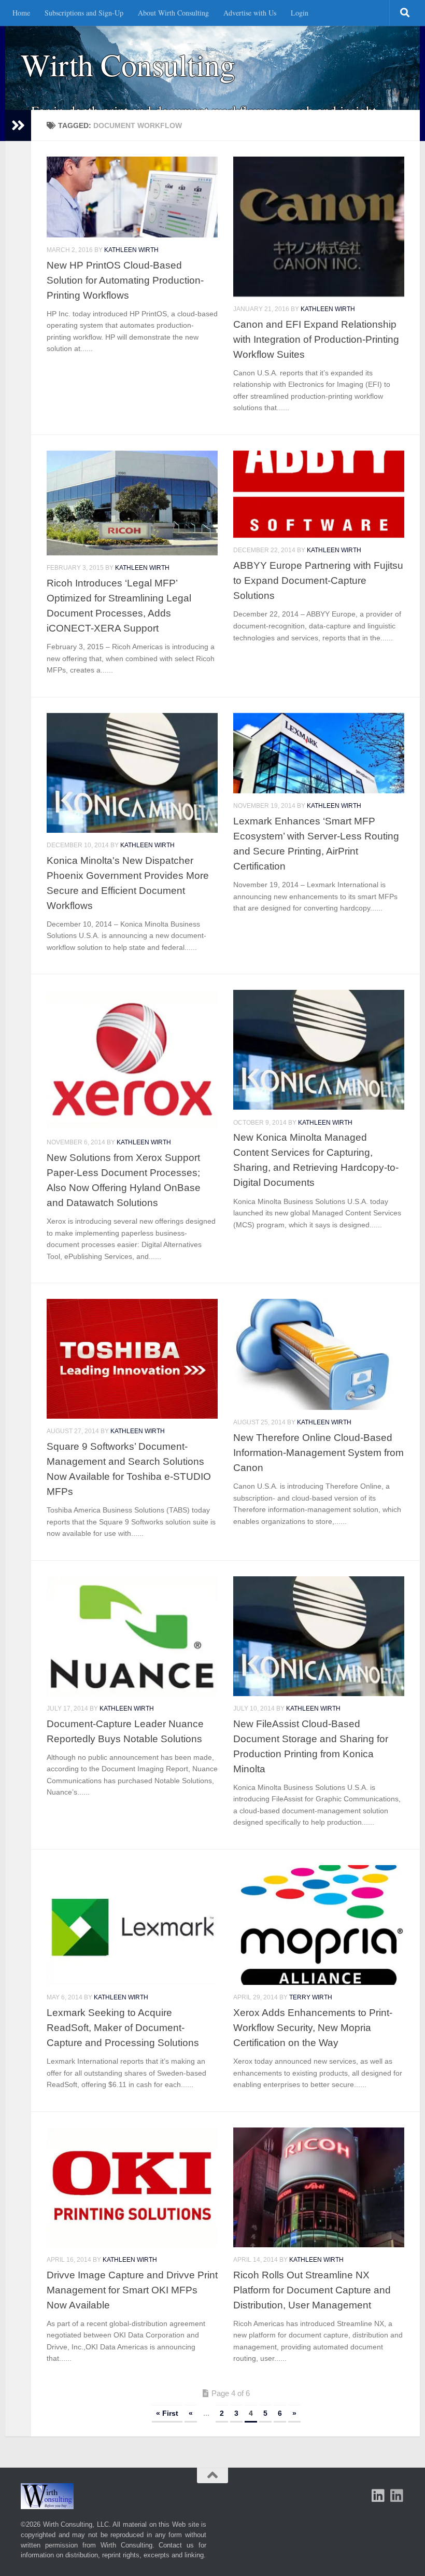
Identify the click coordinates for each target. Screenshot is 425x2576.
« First (167, 2413)
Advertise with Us (250, 13)
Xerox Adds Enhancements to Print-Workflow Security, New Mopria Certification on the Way (313, 2027)
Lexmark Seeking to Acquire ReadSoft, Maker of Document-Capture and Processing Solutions (123, 2027)
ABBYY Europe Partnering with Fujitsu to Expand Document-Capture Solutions (318, 580)
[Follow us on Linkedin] (397, 2496)
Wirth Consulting (128, 65)
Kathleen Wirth (131, 250)
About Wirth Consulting (173, 13)
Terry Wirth (311, 1997)
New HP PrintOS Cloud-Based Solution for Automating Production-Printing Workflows (125, 280)
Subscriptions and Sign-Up (84, 13)
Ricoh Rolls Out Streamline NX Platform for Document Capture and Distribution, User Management (312, 2290)
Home (21, 13)
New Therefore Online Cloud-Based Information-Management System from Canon (318, 1452)
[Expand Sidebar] (18, 125)
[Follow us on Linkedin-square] (378, 2496)
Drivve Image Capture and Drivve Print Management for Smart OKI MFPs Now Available (132, 2290)
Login (300, 13)
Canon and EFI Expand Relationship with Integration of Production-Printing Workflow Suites (316, 339)
